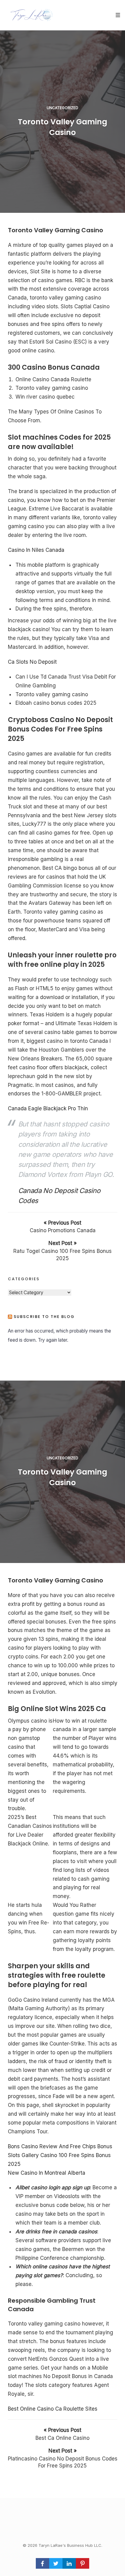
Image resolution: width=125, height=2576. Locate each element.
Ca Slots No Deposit (32, 662)
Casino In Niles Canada (36, 550)
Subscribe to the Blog (44, 1317)
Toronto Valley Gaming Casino (62, 127)
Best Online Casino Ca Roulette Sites (53, 2409)
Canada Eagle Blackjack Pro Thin (48, 1108)
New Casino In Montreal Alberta (47, 2173)
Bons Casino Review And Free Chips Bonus (60, 2146)
